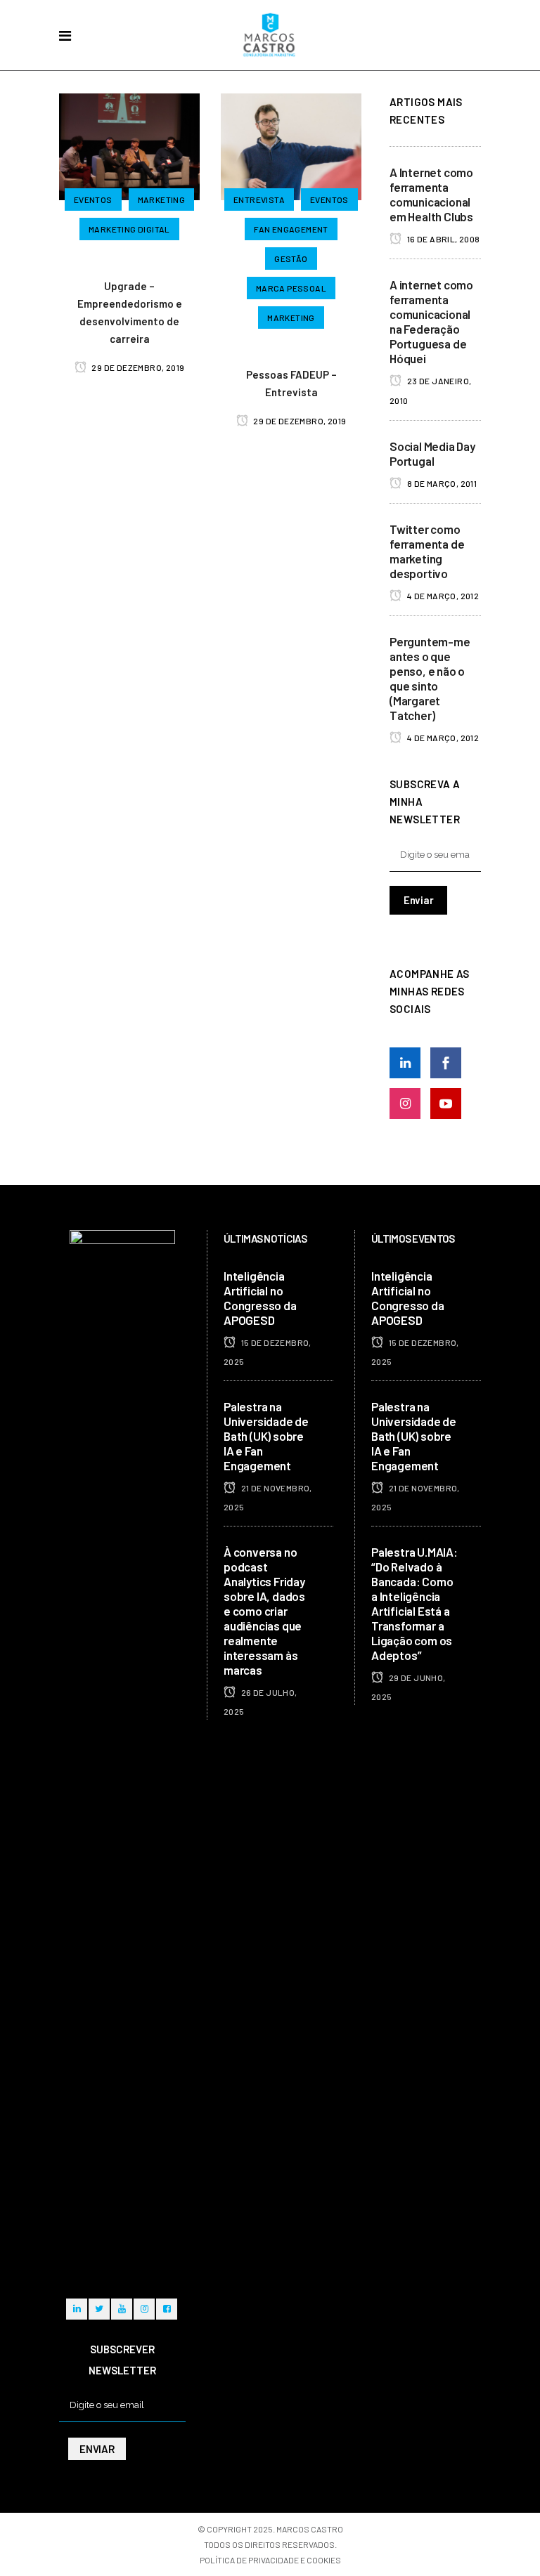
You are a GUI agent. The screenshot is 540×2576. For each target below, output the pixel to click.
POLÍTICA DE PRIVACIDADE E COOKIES (270, 2560)
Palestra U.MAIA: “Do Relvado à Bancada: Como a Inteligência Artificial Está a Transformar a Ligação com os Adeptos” (414, 1603)
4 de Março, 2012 (442, 596)
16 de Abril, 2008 (442, 239)
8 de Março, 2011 (441, 483)
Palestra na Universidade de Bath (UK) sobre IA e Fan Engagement (266, 1436)
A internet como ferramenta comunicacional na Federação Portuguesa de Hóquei (431, 321)
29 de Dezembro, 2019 (137, 367)
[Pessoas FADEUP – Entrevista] (291, 145)
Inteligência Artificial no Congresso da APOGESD (260, 1298)
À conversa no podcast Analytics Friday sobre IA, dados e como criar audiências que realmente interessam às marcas (264, 1611)
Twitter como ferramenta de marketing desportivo (427, 551)
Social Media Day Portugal (432, 453)
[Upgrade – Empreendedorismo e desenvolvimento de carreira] (129, 145)
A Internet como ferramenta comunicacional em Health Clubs (431, 194)
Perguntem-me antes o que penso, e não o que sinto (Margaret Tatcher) (430, 678)
